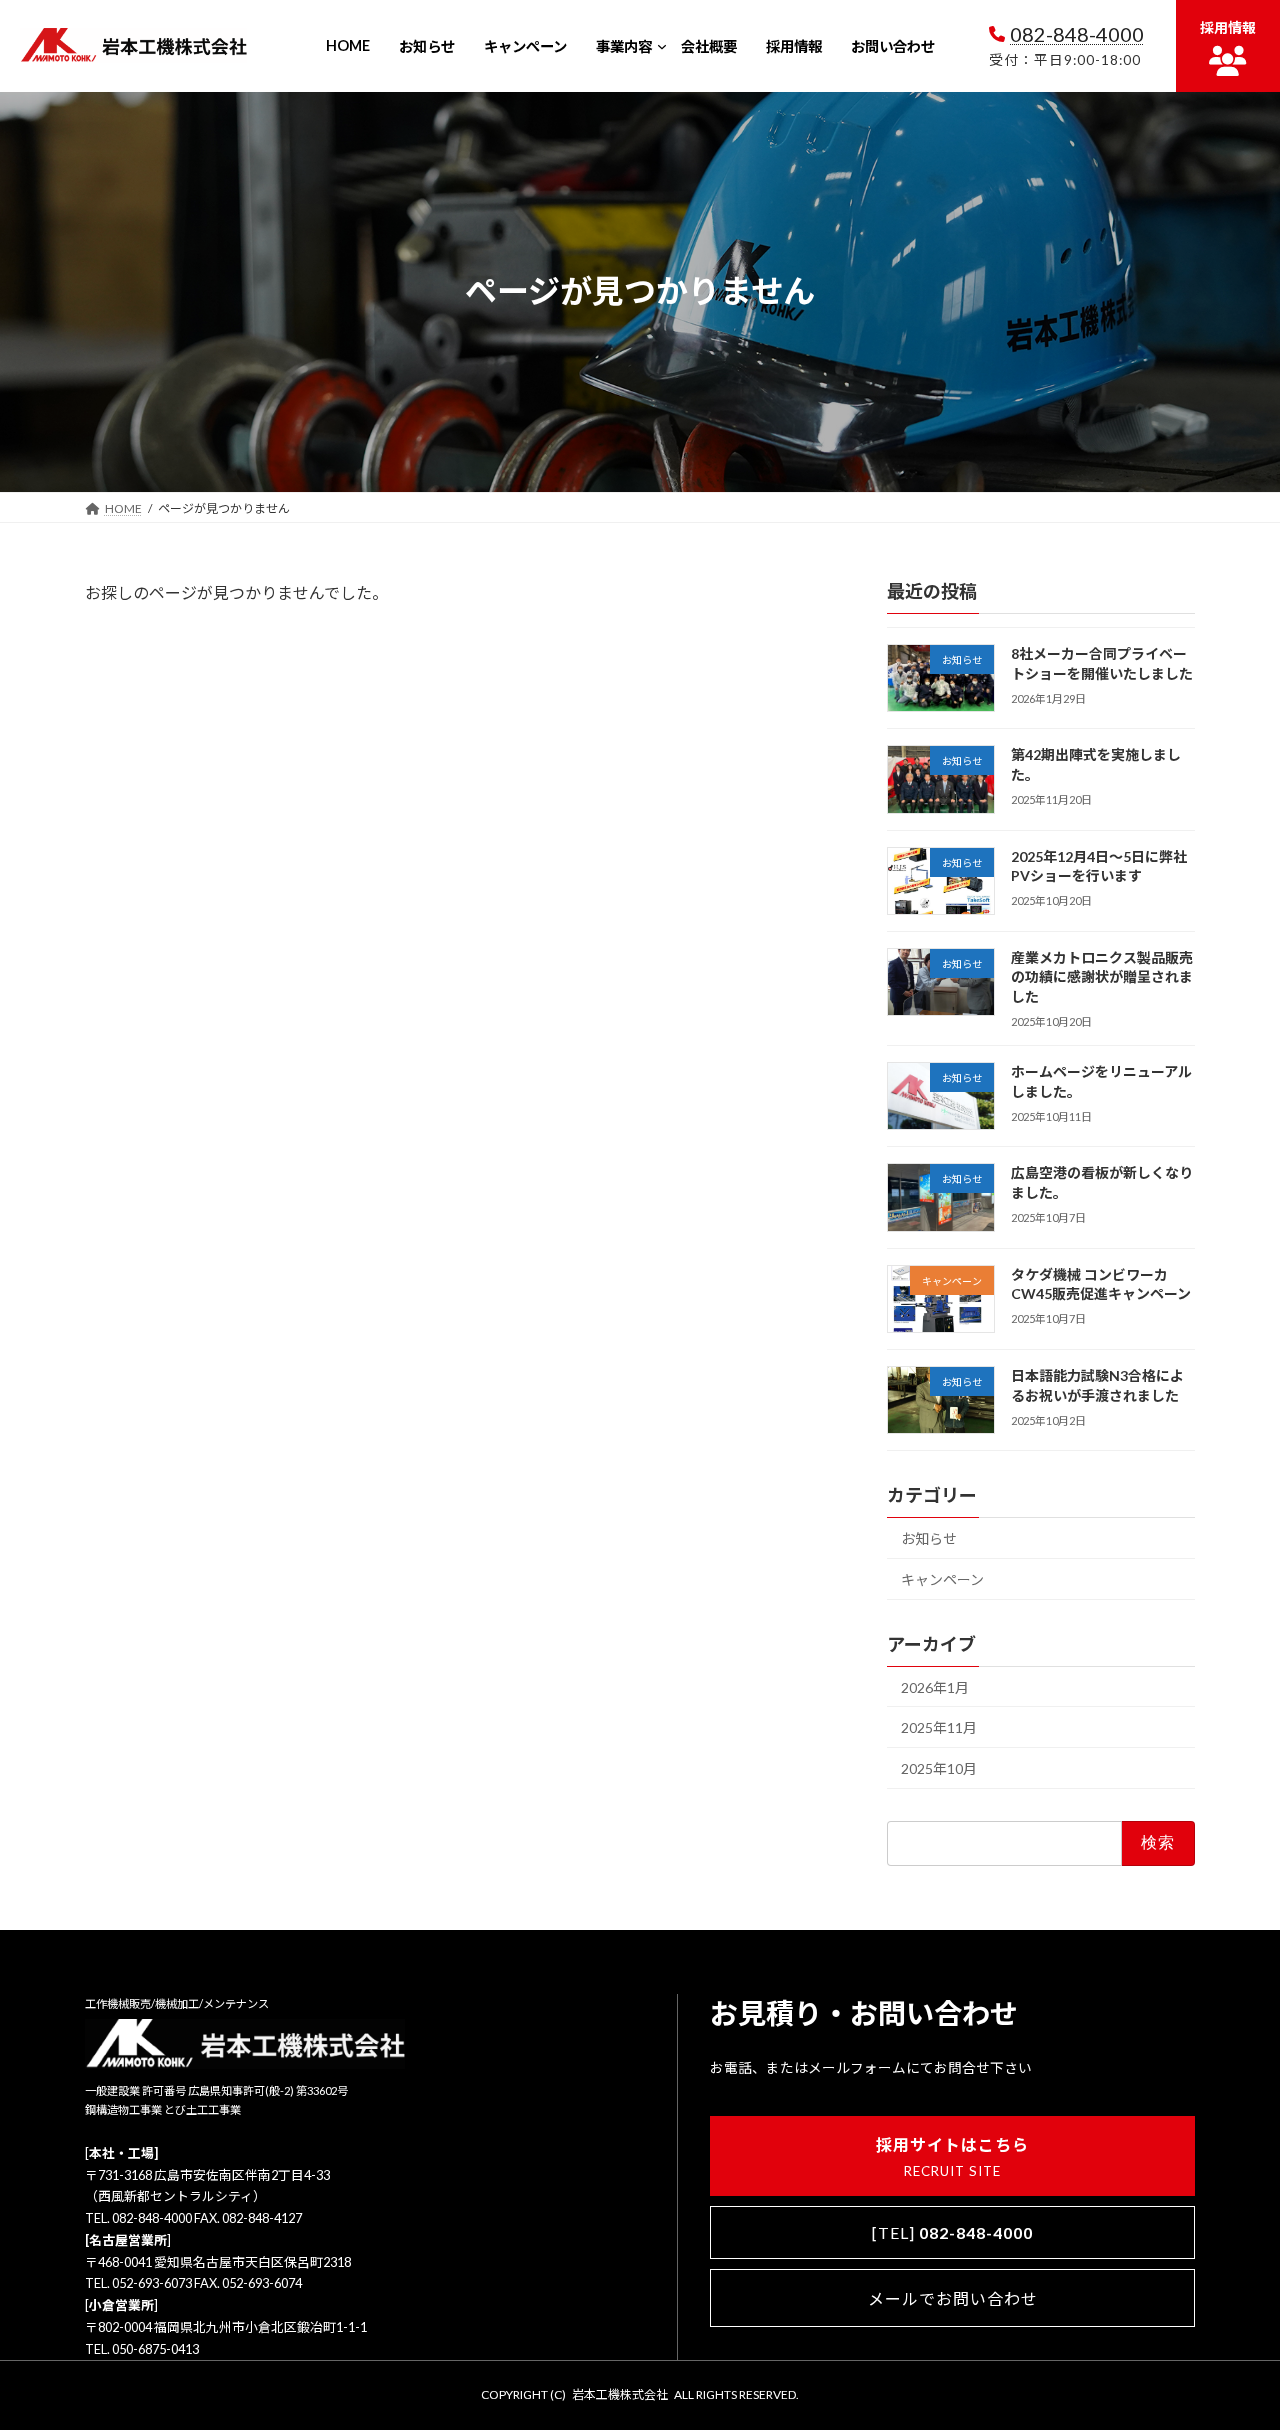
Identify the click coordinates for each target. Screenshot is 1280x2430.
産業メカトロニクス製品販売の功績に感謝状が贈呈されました (1102, 977)
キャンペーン (942, 1579)
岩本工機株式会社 (620, 2394)
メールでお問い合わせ (953, 2298)
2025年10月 (939, 1768)
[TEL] (952, 2232)
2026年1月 (935, 1686)
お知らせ (929, 1538)
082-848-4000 (1077, 34)
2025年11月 (939, 1727)
